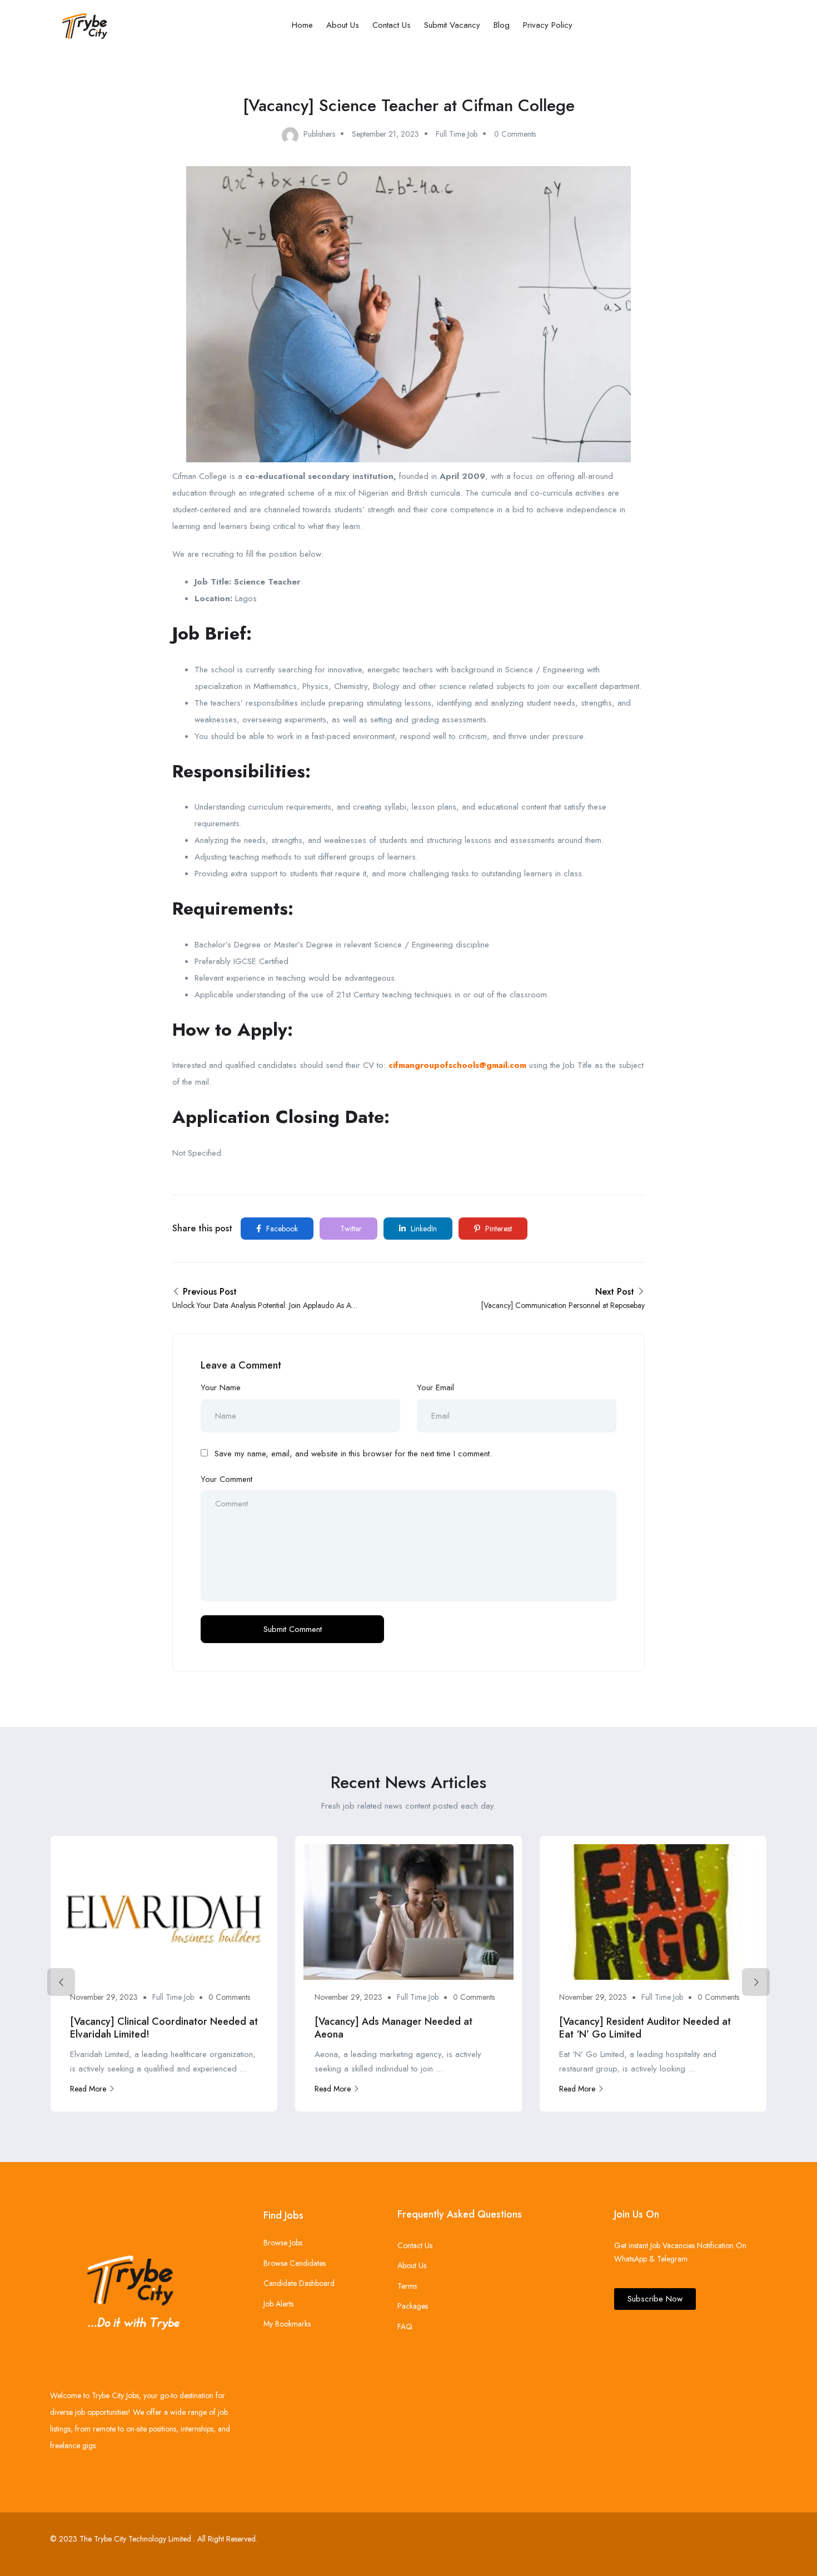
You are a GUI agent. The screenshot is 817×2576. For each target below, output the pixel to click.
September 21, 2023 (385, 134)
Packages (413, 2306)
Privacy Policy (548, 25)
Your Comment (226, 1479)
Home (302, 25)
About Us (343, 25)
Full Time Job (457, 134)
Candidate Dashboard (299, 2283)
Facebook (281, 1229)
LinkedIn (423, 1229)
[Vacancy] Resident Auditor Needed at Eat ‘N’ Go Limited (645, 2028)
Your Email (435, 1387)
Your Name (221, 1387)
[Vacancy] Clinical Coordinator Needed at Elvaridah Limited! (164, 2028)
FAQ (405, 2327)
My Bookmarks (287, 2324)
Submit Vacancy (452, 25)
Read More (88, 2089)
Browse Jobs (283, 2243)
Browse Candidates (295, 2263)
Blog (502, 25)
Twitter (350, 1229)
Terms (407, 2286)
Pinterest (497, 1229)
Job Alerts (278, 2304)
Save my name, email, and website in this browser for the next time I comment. (353, 1454)
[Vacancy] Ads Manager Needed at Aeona (393, 2028)
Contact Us (392, 25)
